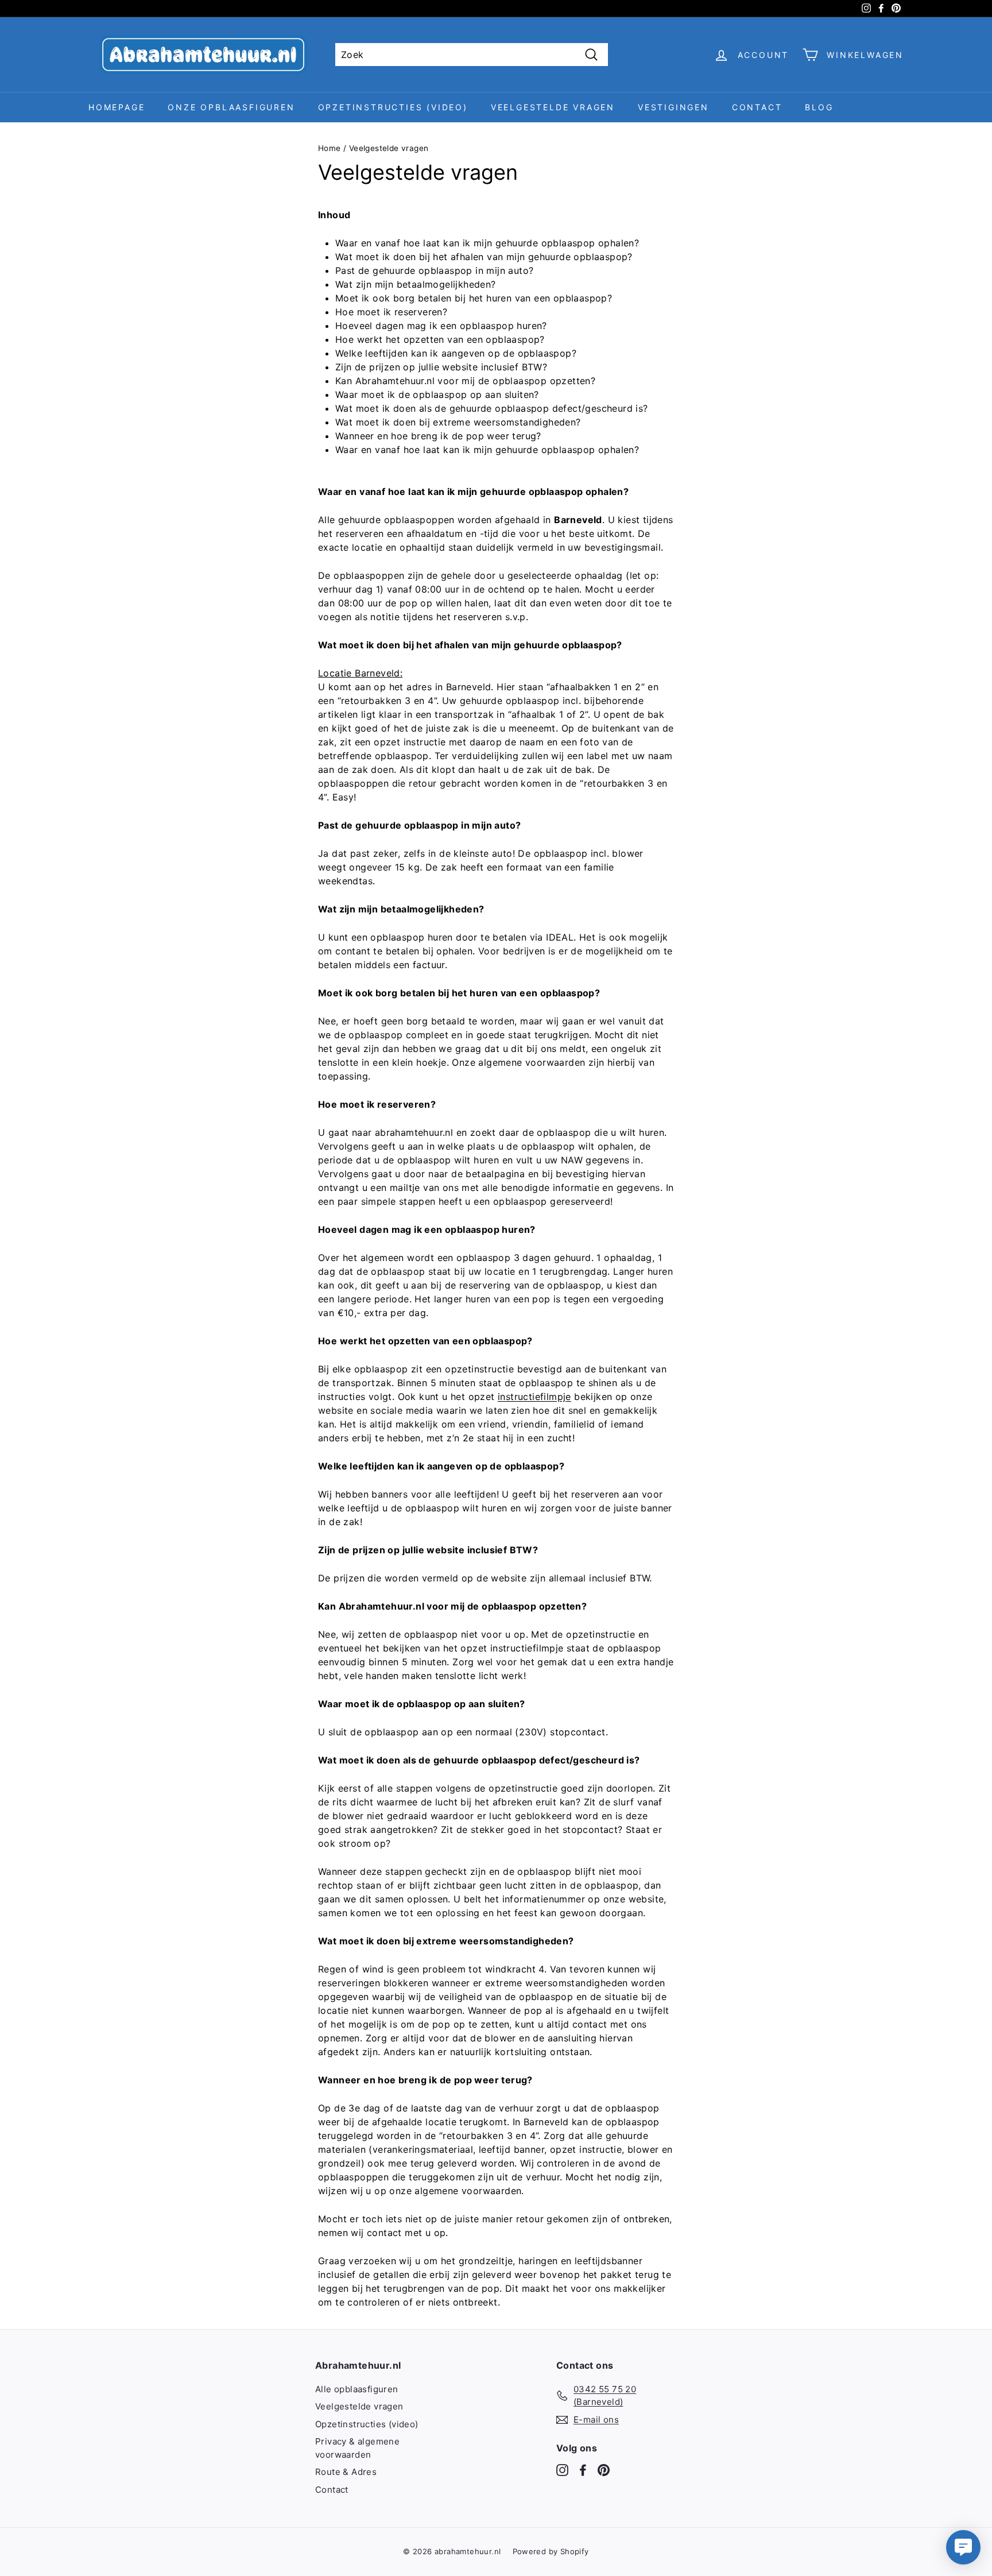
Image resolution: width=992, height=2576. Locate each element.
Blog (819, 107)
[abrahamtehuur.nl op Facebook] (583, 2470)
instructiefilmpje (534, 1397)
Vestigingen (673, 107)
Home (330, 148)
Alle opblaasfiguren (357, 2389)
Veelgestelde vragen (553, 107)
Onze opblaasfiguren (231, 107)
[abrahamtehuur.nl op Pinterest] (604, 2470)
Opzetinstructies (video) (393, 107)
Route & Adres (346, 2472)
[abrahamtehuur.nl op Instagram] (562, 2470)
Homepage (117, 107)
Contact (757, 107)
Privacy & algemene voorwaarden (357, 2448)
